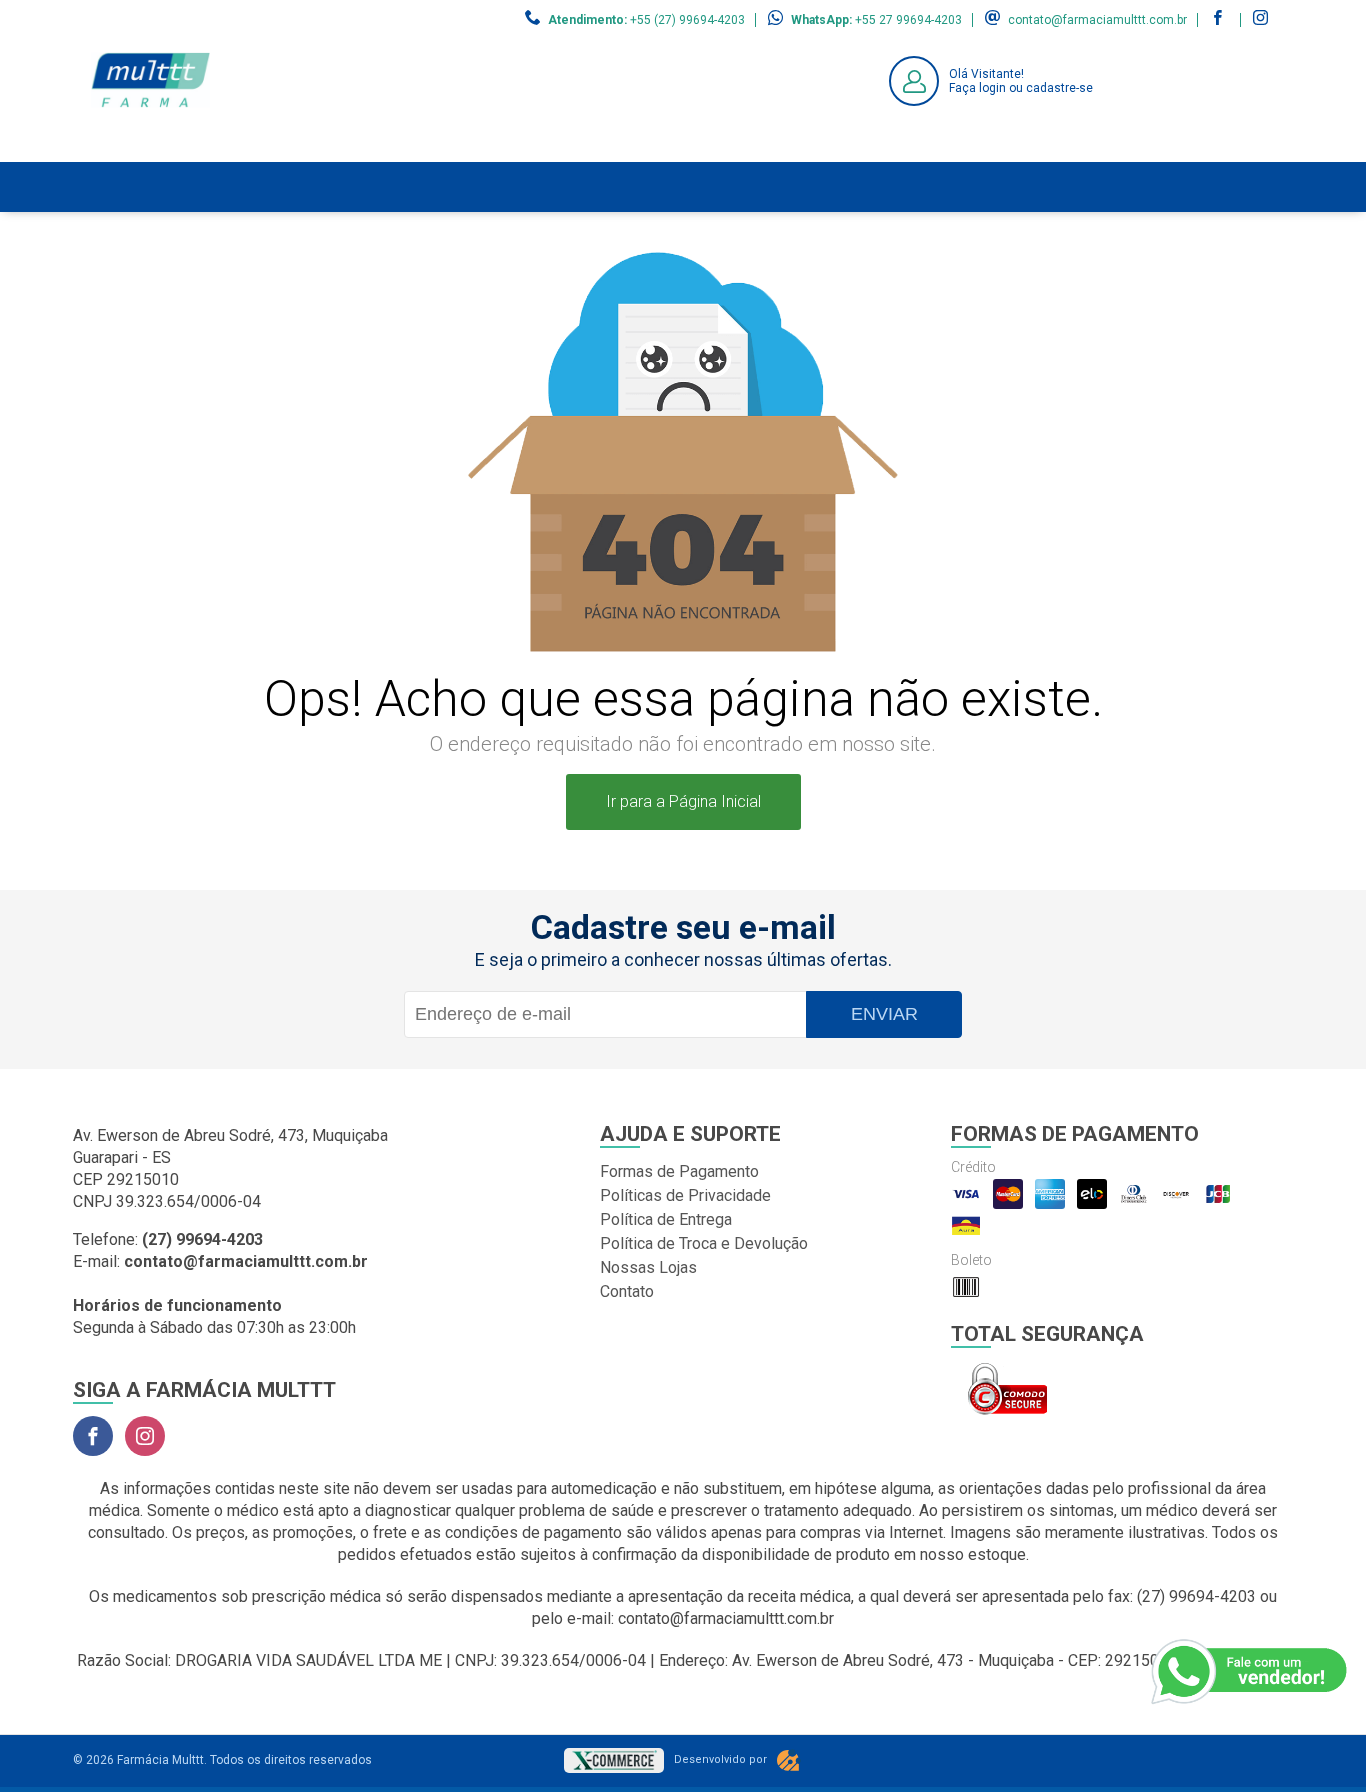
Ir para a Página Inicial (683, 801)
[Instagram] (145, 1436)
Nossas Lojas (648, 1267)
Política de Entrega (666, 1219)
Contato (627, 1291)
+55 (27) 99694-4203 (687, 20)
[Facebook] (93, 1436)
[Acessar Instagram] (1263, 20)
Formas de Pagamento (679, 1171)
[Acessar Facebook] (1220, 20)
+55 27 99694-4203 (908, 20)
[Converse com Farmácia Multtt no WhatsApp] (1251, 1672)
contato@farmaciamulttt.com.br (1097, 20)
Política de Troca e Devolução (704, 1243)
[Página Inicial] (150, 146)
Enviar (884, 1014)
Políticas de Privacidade (685, 1195)
